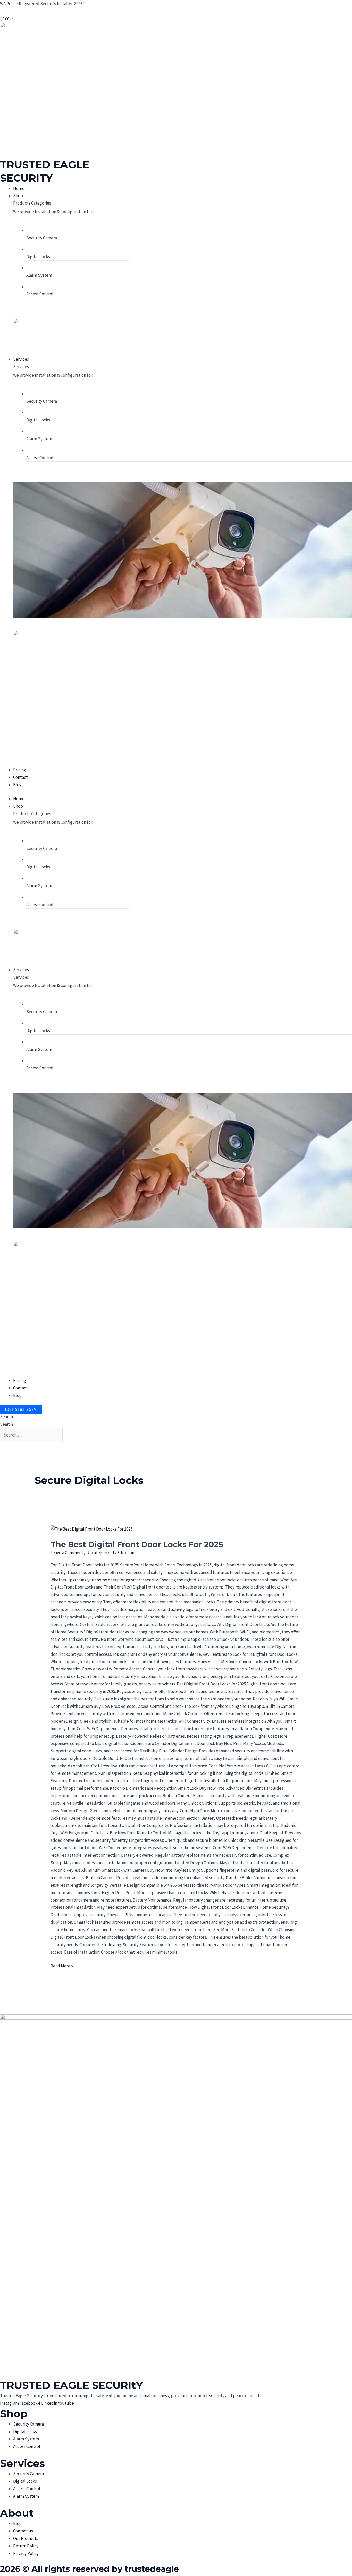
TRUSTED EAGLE (45, 164)
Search (6, 1417)
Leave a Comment (67, 1553)
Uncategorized (100, 1553)
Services (21, 970)
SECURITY (26, 178)
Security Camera (42, 238)
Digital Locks (38, 257)
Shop (18, 806)
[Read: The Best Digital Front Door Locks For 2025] (91, 1529)
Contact (20, 1388)
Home (19, 799)
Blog (17, 1395)
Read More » (62, 1966)
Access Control (40, 294)
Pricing (20, 1380)
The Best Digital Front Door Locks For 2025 (137, 1545)
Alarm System (39, 275)
